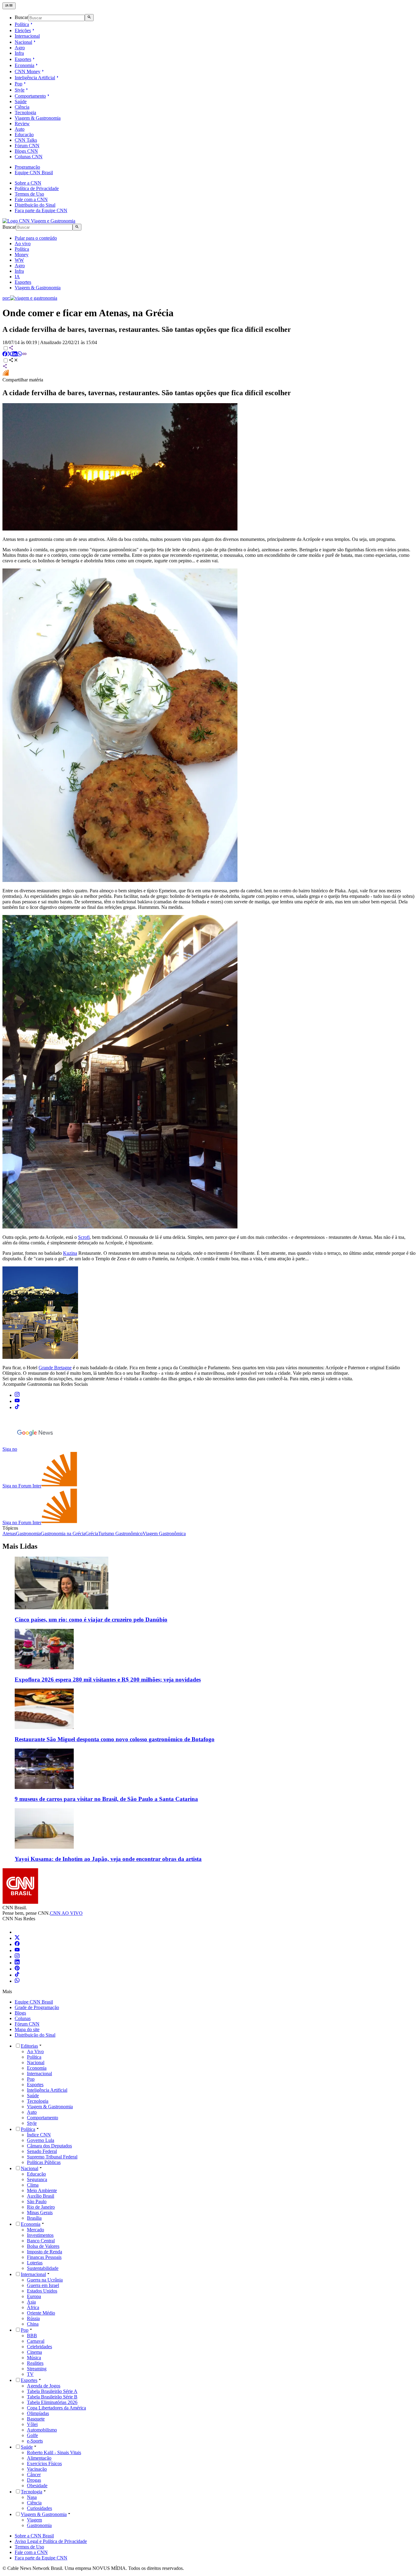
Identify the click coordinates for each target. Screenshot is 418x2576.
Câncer (34, 2475)
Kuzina (70, 1253)
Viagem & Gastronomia (38, 118)
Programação (27, 167)
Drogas (34, 2480)
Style (20, 90)
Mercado (35, 2230)
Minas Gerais (40, 2212)
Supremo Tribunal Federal (52, 2157)
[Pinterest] (17, 1969)
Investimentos (40, 2235)
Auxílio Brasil (41, 2196)
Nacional (23, 42)
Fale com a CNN (31, 199)
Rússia (33, 2318)
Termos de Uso (29, 194)
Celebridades (39, 2347)
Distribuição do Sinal (35, 205)
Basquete (36, 2419)
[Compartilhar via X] (10, 355)
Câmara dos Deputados (49, 2146)
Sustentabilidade (43, 2268)
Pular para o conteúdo (36, 238)
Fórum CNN (27, 146)
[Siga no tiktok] (17, 1407)
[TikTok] (17, 1975)
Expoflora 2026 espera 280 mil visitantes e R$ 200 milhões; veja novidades (108, 1680)
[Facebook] (17, 1944)
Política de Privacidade (37, 188)
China (33, 2324)
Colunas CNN (29, 157)
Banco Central (41, 2241)
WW (19, 260)
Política (22, 24)
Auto (20, 129)
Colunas (23, 2018)
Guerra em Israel (43, 2285)
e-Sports (35, 2441)
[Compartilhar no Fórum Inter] (6, 374)
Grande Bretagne (55, 1368)
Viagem (34, 2520)
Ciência (22, 107)
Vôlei (32, 2424)
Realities (35, 2363)
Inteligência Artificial (35, 78)
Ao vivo (23, 244)
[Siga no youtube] (17, 1401)
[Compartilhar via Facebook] (5, 355)
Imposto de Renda (45, 2252)
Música (34, 2358)
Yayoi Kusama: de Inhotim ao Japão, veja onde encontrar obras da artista (108, 1859)
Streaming (37, 2369)
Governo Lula (41, 2140)
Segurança (37, 2179)
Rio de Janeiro (41, 2207)
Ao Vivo (35, 2051)
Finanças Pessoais (44, 2257)
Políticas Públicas (44, 2162)
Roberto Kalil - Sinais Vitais (54, 2452)
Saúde (21, 101)
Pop (19, 84)
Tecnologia (25, 112)
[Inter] (18, 1932)
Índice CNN (39, 2135)
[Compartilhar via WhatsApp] (20, 355)
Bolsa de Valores (43, 2246)
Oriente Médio (41, 2313)
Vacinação (37, 2469)
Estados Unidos (42, 2291)
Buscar (21, 18)
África (33, 2307)
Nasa (32, 2497)
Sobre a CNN (28, 183)
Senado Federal (42, 2151)
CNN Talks (26, 140)
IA (17, 277)
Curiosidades (39, 2508)
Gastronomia (39, 2525)
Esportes (23, 59)
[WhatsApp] (17, 1981)
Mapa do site (27, 2029)
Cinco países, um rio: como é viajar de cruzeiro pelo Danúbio (91, 1620)
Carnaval (36, 2341)
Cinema (34, 2352)
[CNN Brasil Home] (39, 221)
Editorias (29, 2046)
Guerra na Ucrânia (45, 2280)
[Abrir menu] (9, 6)
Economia (24, 65)
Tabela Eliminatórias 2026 (52, 2402)
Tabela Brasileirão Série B (52, 2397)
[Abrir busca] (89, 17)
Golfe (32, 2435)
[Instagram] (17, 1957)
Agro (20, 48)
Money (22, 255)
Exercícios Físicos (44, 2464)
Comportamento (30, 96)
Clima (33, 2185)
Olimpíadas (38, 2413)
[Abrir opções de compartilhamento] (13, 361)
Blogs (20, 2013)
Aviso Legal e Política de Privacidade (51, 2541)
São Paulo (37, 2201)
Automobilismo (42, 2430)
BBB (32, 2336)
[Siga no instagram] (17, 1395)
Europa (34, 2296)
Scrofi (84, 1237)
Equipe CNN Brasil (34, 172)
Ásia (31, 2302)
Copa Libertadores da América (56, 2408)
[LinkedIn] (17, 1963)
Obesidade (37, 2486)
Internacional (27, 36)
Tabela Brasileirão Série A (52, 2391)
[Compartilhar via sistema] (5, 367)
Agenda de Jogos (44, 2386)
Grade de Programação (37, 2007)
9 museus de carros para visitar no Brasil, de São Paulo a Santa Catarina (106, 1799)
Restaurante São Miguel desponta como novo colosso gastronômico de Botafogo (115, 1739)
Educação (24, 135)
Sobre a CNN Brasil (34, 2536)
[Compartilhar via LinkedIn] (15, 355)
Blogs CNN (26, 151)
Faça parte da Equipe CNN (41, 210)
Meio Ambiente (42, 2190)
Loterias (35, 2263)
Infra (19, 53)
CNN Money (28, 71)
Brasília (34, 2218)
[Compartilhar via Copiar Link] (24, 355)
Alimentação (39, 2458)
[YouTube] (17, 1950)
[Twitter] (17, 1938)
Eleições (23, 30)
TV (30, 2374)
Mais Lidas (20, 1546)
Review (22, 124)
